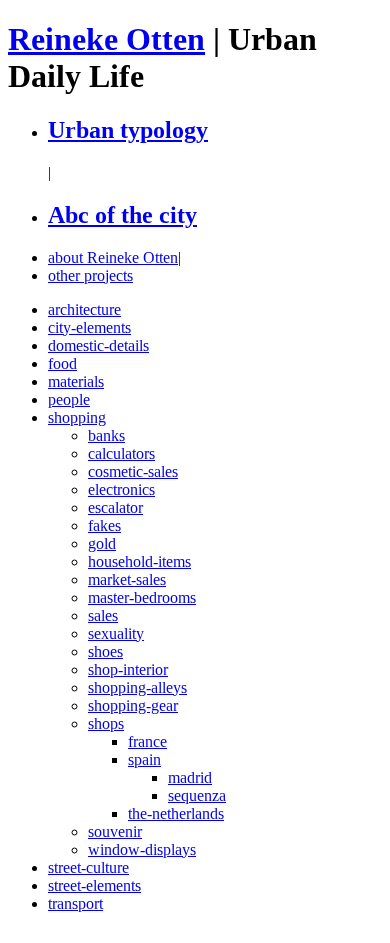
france (147, 741)
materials (76, 381)
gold (102, 543)
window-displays (142, 849)
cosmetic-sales (133, 471)
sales (103, 615)
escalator (115, 507)
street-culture (88, 867)
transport (75, 903)
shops (106, 723)
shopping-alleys (137, 687)
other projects (90, 275)
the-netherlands (176, 813)
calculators (121, 453)
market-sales (127, 579)
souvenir (115, 831)
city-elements (89, 327)
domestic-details (98, 345)
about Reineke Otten (113, 257)
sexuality (116, 633)
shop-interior (128, 669)
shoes (105, 651)
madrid (190, 777)
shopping (77, 417)
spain (144, 759)
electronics (121, 489)
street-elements (94, 885)
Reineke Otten (106, 39)
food (62, 363)
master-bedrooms (142, 597)
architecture (84, 309)
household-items (139, 561)
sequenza (197, 795)
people (69, 399)
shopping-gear (133, 705)
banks (106, 435)
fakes (104, 525)
